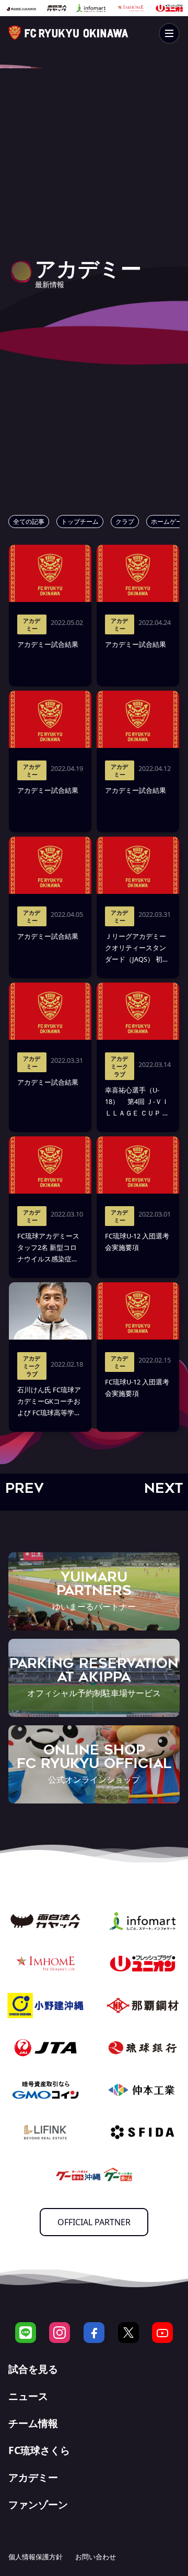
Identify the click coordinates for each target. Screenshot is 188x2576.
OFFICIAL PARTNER (94, 2222)
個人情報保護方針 (36, 2557)
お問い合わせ (96, 2557)
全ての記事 (29, 522)
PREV (25, 1488)
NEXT (163, 1488)
